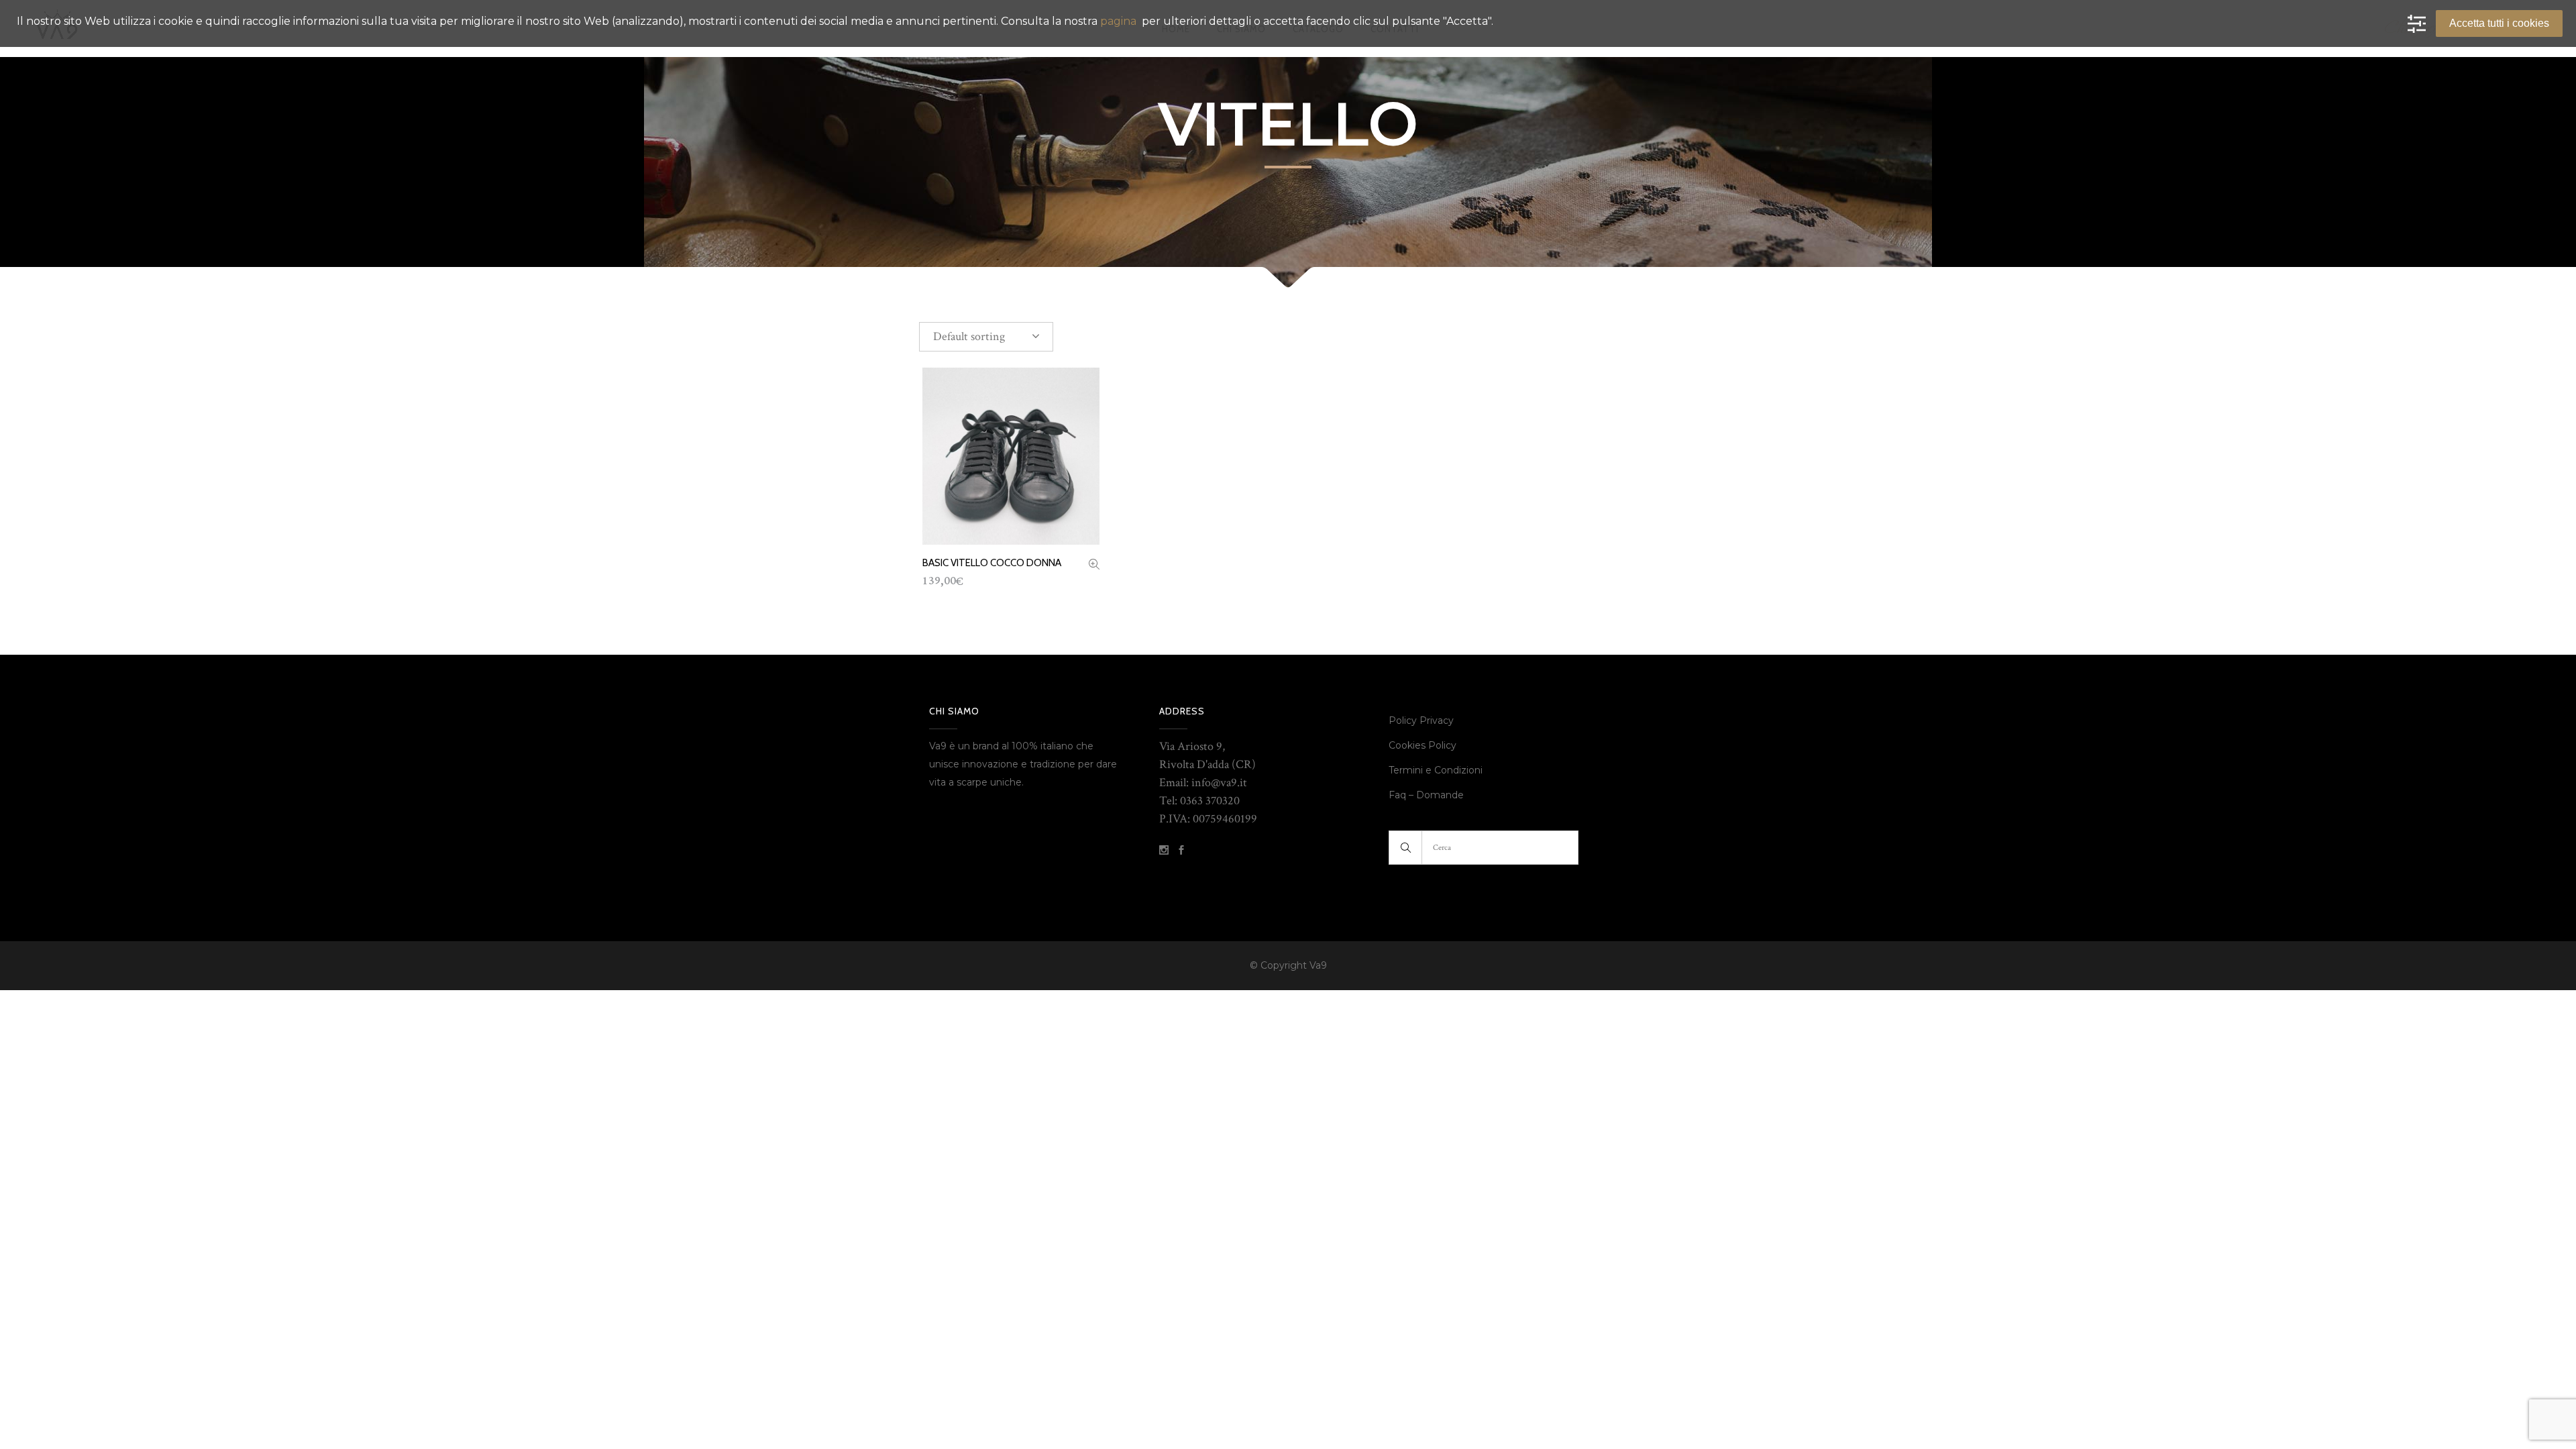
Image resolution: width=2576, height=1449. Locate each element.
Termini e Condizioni (1437, 770)
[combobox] (986, 337)
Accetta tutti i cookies (2499, 23)
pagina (1118, 21)
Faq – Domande (1426, 795)
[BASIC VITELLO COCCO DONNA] (1094, 566)
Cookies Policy (1423, 745)
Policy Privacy (1421, 720)
